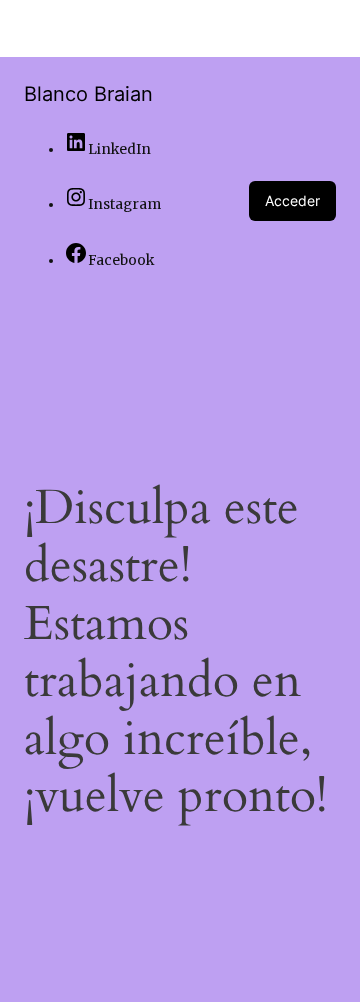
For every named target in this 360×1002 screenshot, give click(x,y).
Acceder (292, 200)
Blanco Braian (88, 94)
